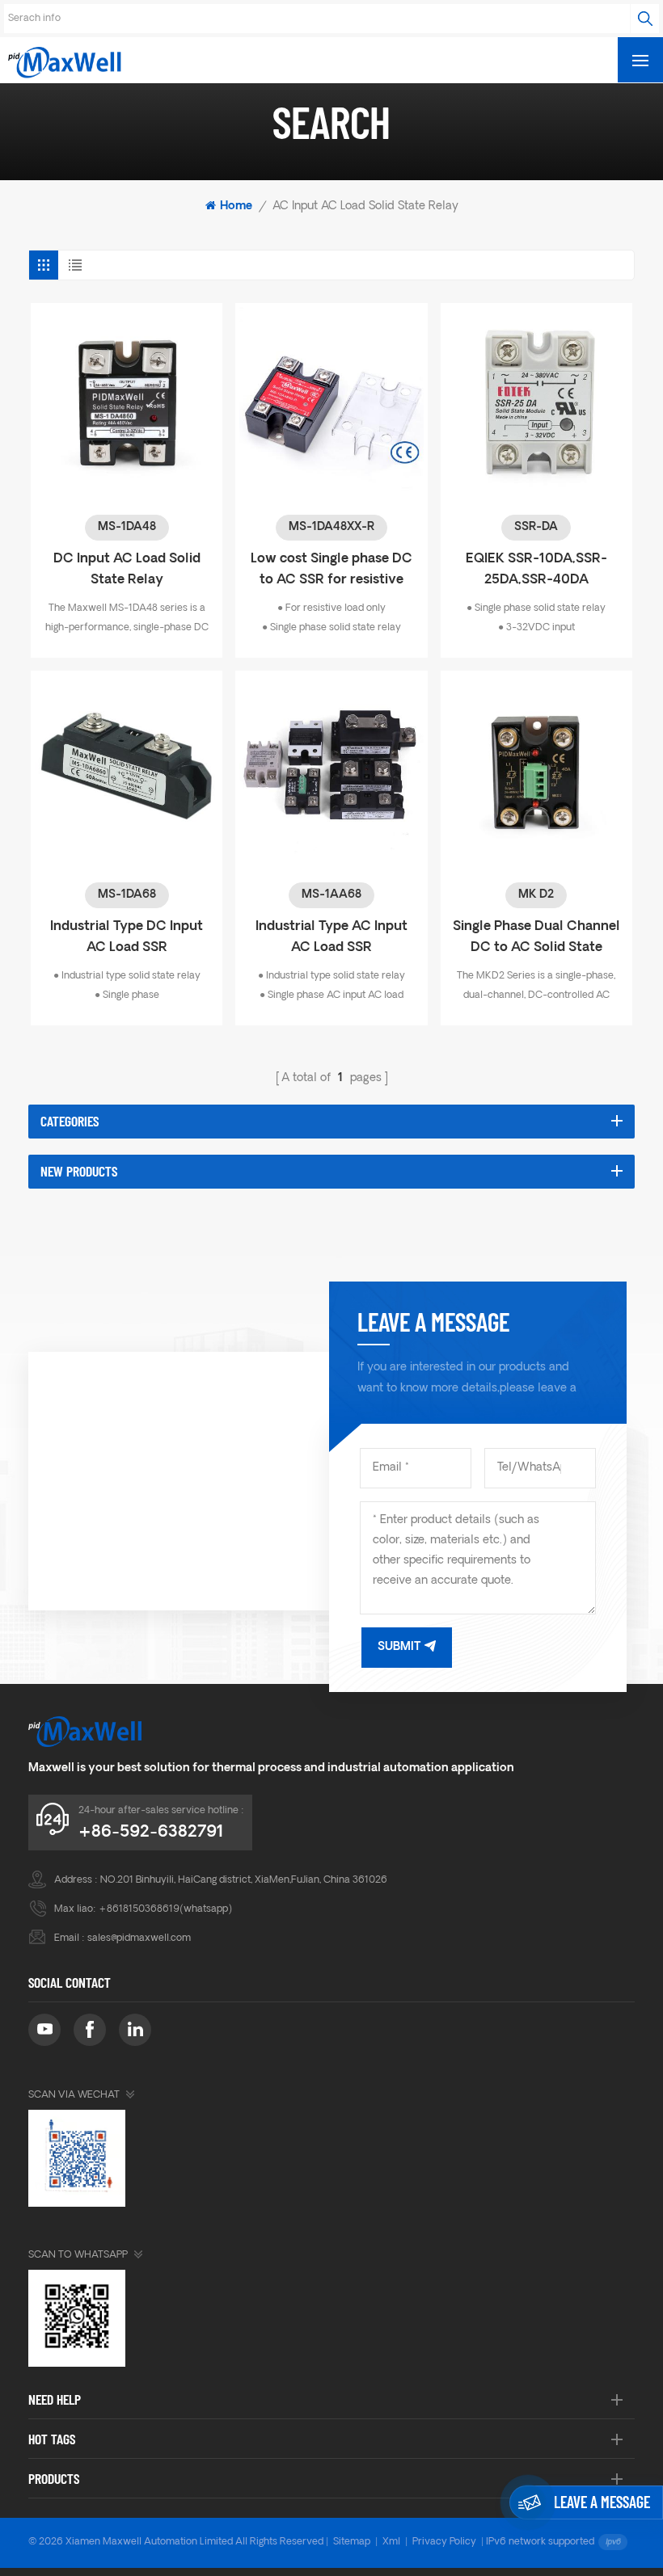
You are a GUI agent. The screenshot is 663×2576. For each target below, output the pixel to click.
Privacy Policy (444, 2542)
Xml (391, 2542)
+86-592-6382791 (151, 1833)
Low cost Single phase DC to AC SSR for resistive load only (331, 572)
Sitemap (352, 2542)
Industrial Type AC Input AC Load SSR (331, 937)
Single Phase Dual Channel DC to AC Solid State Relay (536, 939)
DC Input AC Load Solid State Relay (127, 570)
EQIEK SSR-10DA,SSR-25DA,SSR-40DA (536, 570)
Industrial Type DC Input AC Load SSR (127, 937)
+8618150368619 (139, 1909)
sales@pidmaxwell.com (139, 1938)
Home (236, 206)
